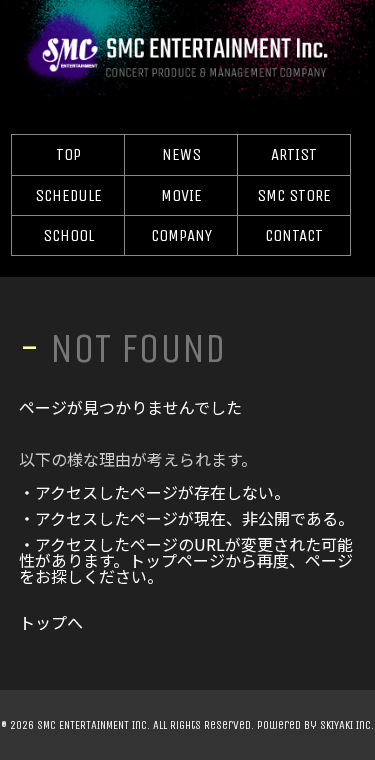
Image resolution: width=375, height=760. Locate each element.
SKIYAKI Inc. (347, 725)
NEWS (181, 154)
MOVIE (181, 195)
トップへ (51, 622)
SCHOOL (68, 235)
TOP (68, 154)
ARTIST (294, 154)
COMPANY (181, 235)
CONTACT (294, 235)
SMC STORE (294, 195)
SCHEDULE (68, 195)
